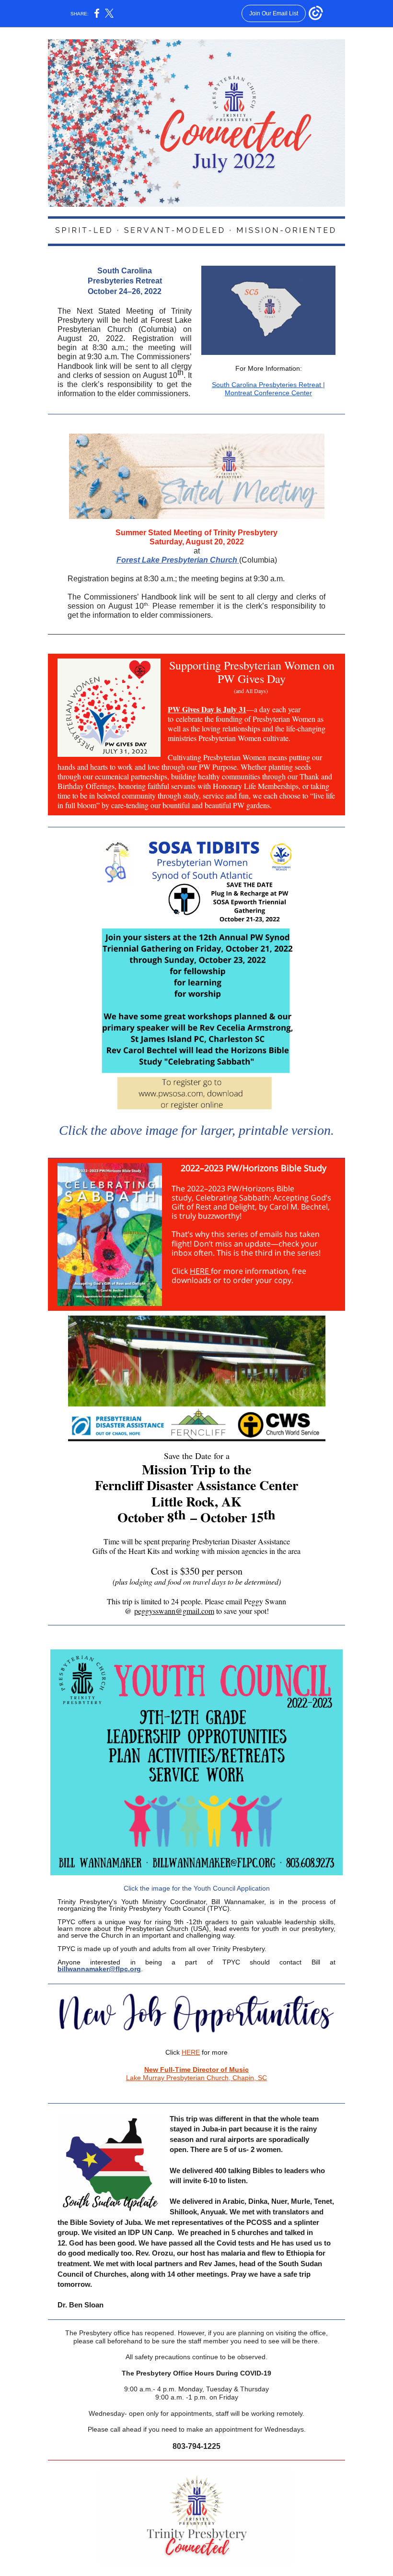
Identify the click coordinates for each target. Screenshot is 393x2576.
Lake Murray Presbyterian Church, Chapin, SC (196, 2078)
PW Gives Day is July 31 (207, 709)
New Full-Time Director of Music (196, 2070)
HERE (200, 1271)
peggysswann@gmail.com (174, 1611)
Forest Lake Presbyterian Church (177, 560)
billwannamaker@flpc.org (99, 1969)
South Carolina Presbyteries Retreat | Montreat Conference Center (268, 389)
